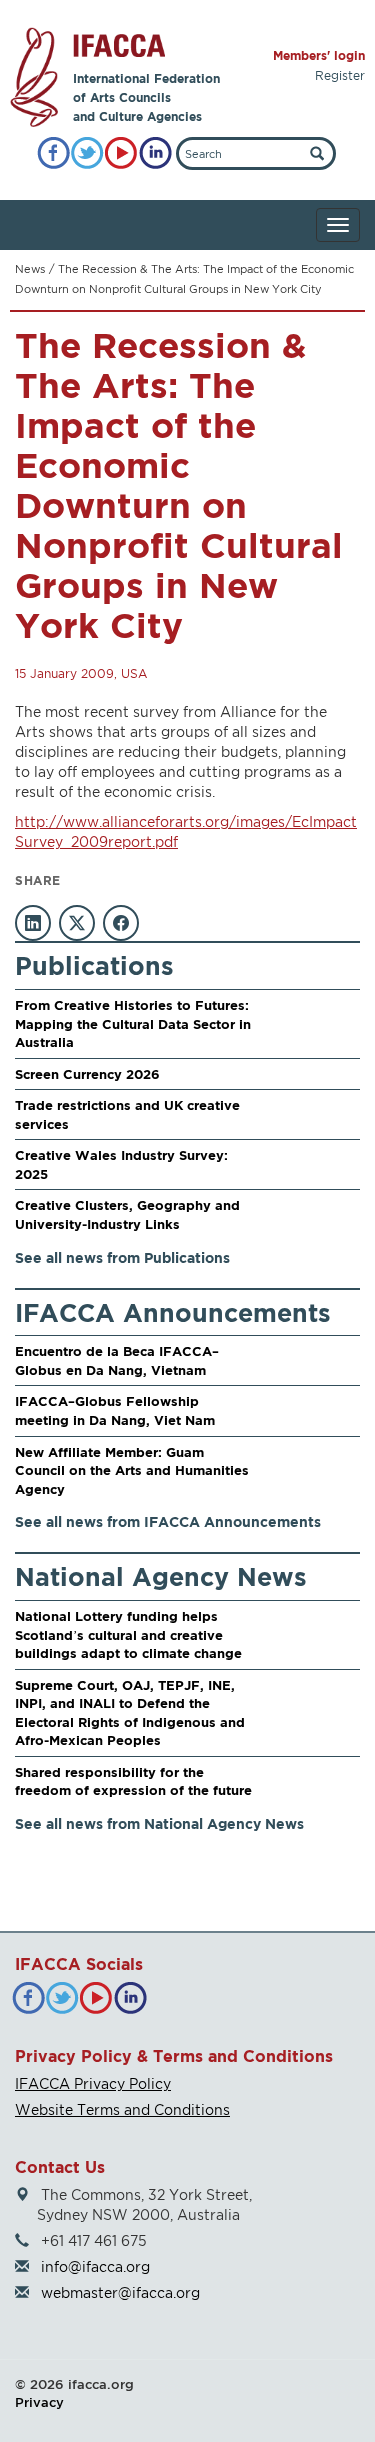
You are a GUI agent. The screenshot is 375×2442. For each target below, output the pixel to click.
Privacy (39, 2402)
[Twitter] (87, 153)
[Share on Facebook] (121, 923)
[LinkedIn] (155, 153)
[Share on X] (77, 923)
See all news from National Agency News (159, 1823)
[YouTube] (121, 153)
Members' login (319, 55)
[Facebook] (53, 153)
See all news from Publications (122, 1257)
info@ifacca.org (95, 2266)
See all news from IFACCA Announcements (168, 1521)
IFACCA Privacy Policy (93, 2083)
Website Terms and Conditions (122, 2109)
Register (340, 75)
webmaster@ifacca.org (120, 2292)
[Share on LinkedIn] (33, 923)
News (30, 269)
